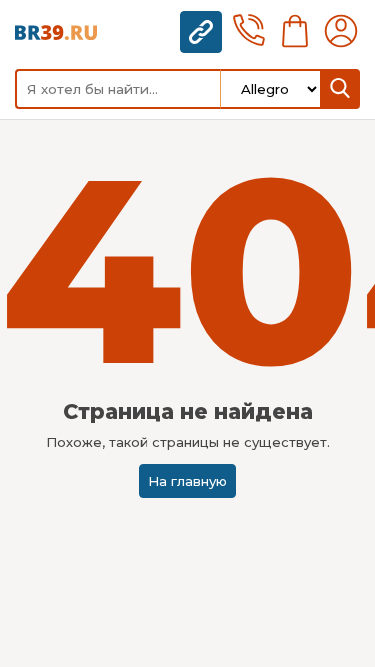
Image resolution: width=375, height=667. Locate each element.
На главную (187, 481)
